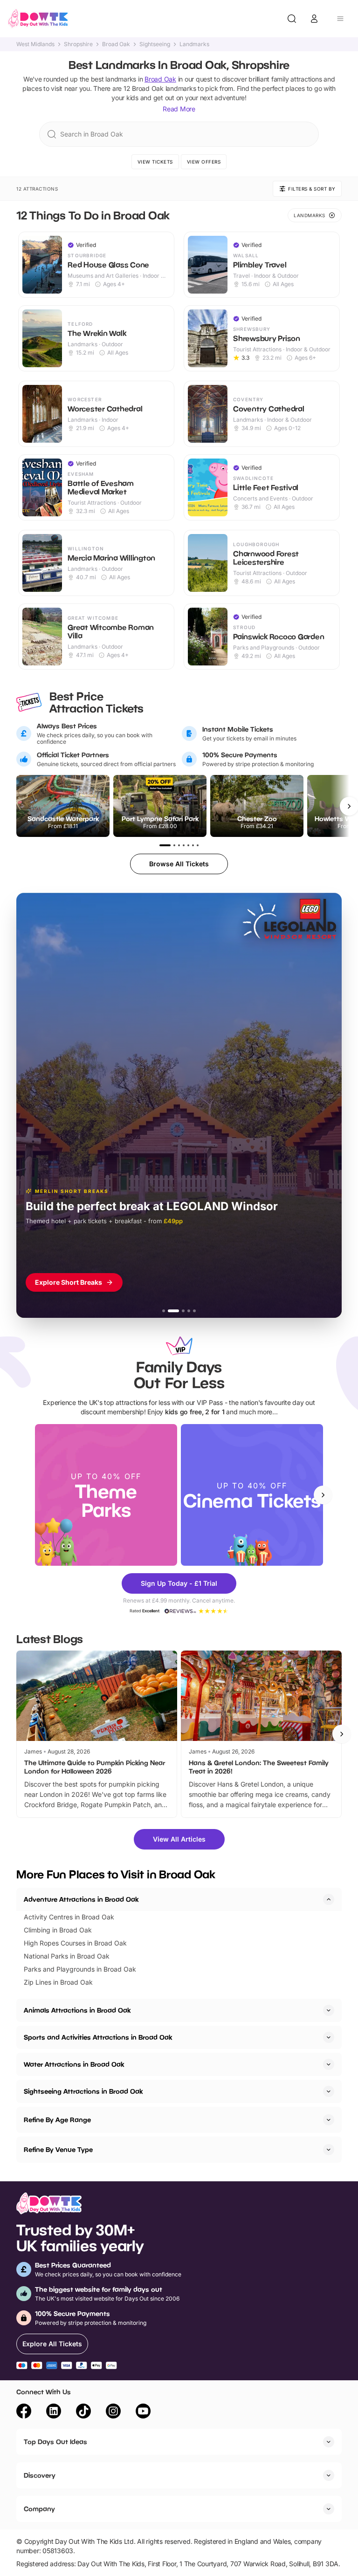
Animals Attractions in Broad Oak (77, 2010)
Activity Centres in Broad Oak (69, 1917)
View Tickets (155, 162)
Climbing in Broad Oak (58, 1930)
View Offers (204, 162)
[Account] (314, 19)
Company (39, 2509)
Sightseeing (155, 44)
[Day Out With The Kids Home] (38, 19)
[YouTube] (143, 2412)
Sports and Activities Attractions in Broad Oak (98, 2037)
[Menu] (340, 19)
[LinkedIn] (54, 2412)
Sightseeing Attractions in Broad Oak (83, 2091)
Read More (179, 109)
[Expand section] (329, 2010)
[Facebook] (24, 2412)
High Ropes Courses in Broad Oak (75, 1943)
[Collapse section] (329, 1899)
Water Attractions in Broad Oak (74, 2064)
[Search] (292, 19)
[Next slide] (323, 1495)
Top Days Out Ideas (55, 2442)
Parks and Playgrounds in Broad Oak (80, 1969)
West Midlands (35, 44)
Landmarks (194, 44)
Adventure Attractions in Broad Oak (81, 1899)
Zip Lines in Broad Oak (58, 1982)
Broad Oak (116, 44)
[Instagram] (113, 2412)
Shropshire (78, 44)
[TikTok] (83, 2412)
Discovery (40, 2475)
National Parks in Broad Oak (67, 1956)
